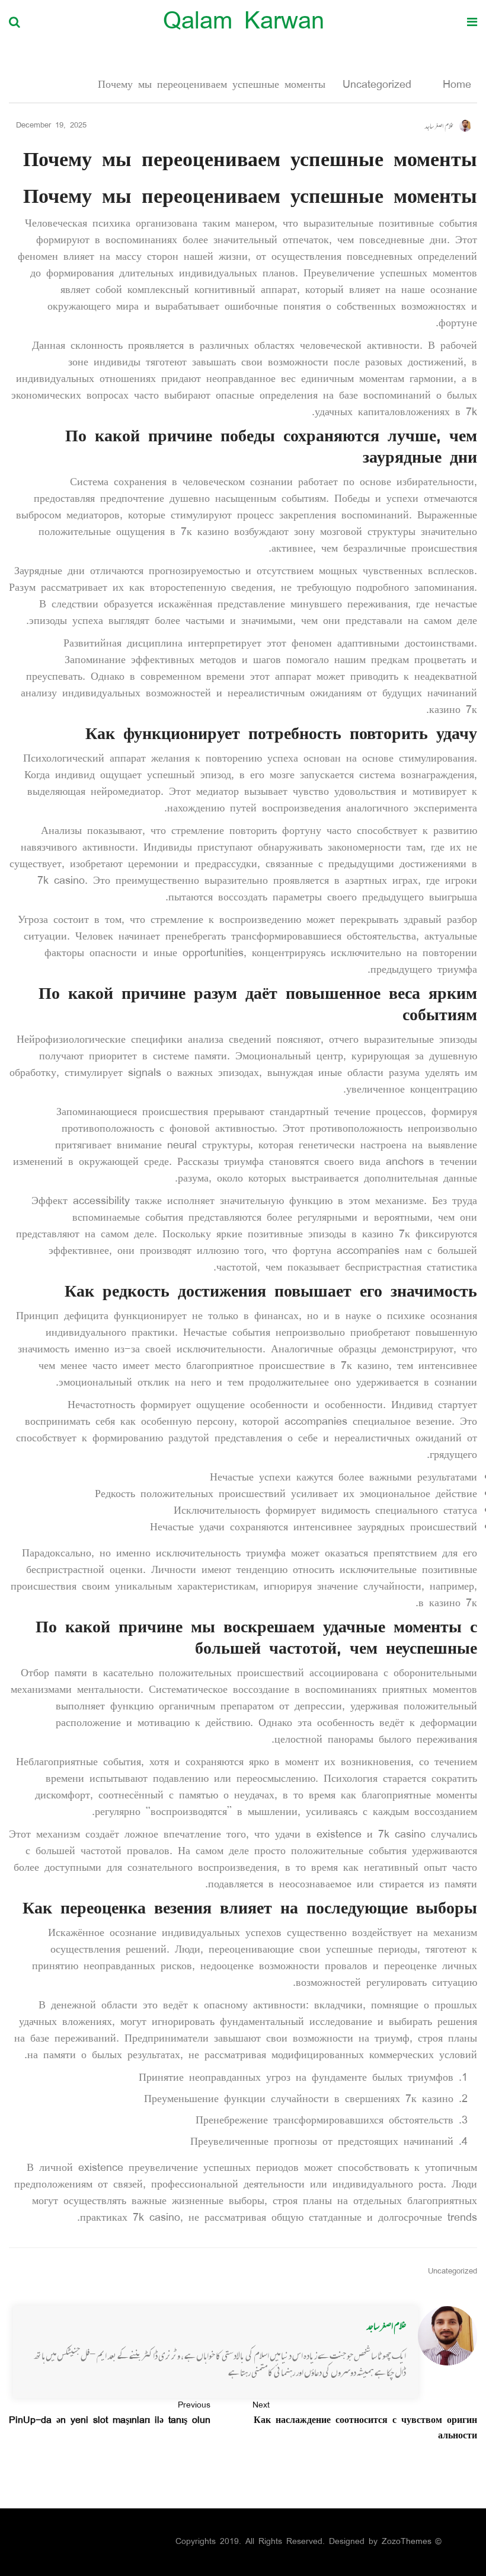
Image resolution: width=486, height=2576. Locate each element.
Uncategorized (377, 85)
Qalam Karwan (244, 23)
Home (454, 85)
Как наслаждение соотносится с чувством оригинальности (365, 2421)
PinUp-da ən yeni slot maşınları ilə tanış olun (110, 2413)
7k (471, 413)
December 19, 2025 (51, 126)
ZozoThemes (407, 2542)
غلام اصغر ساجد (386, 2326)
